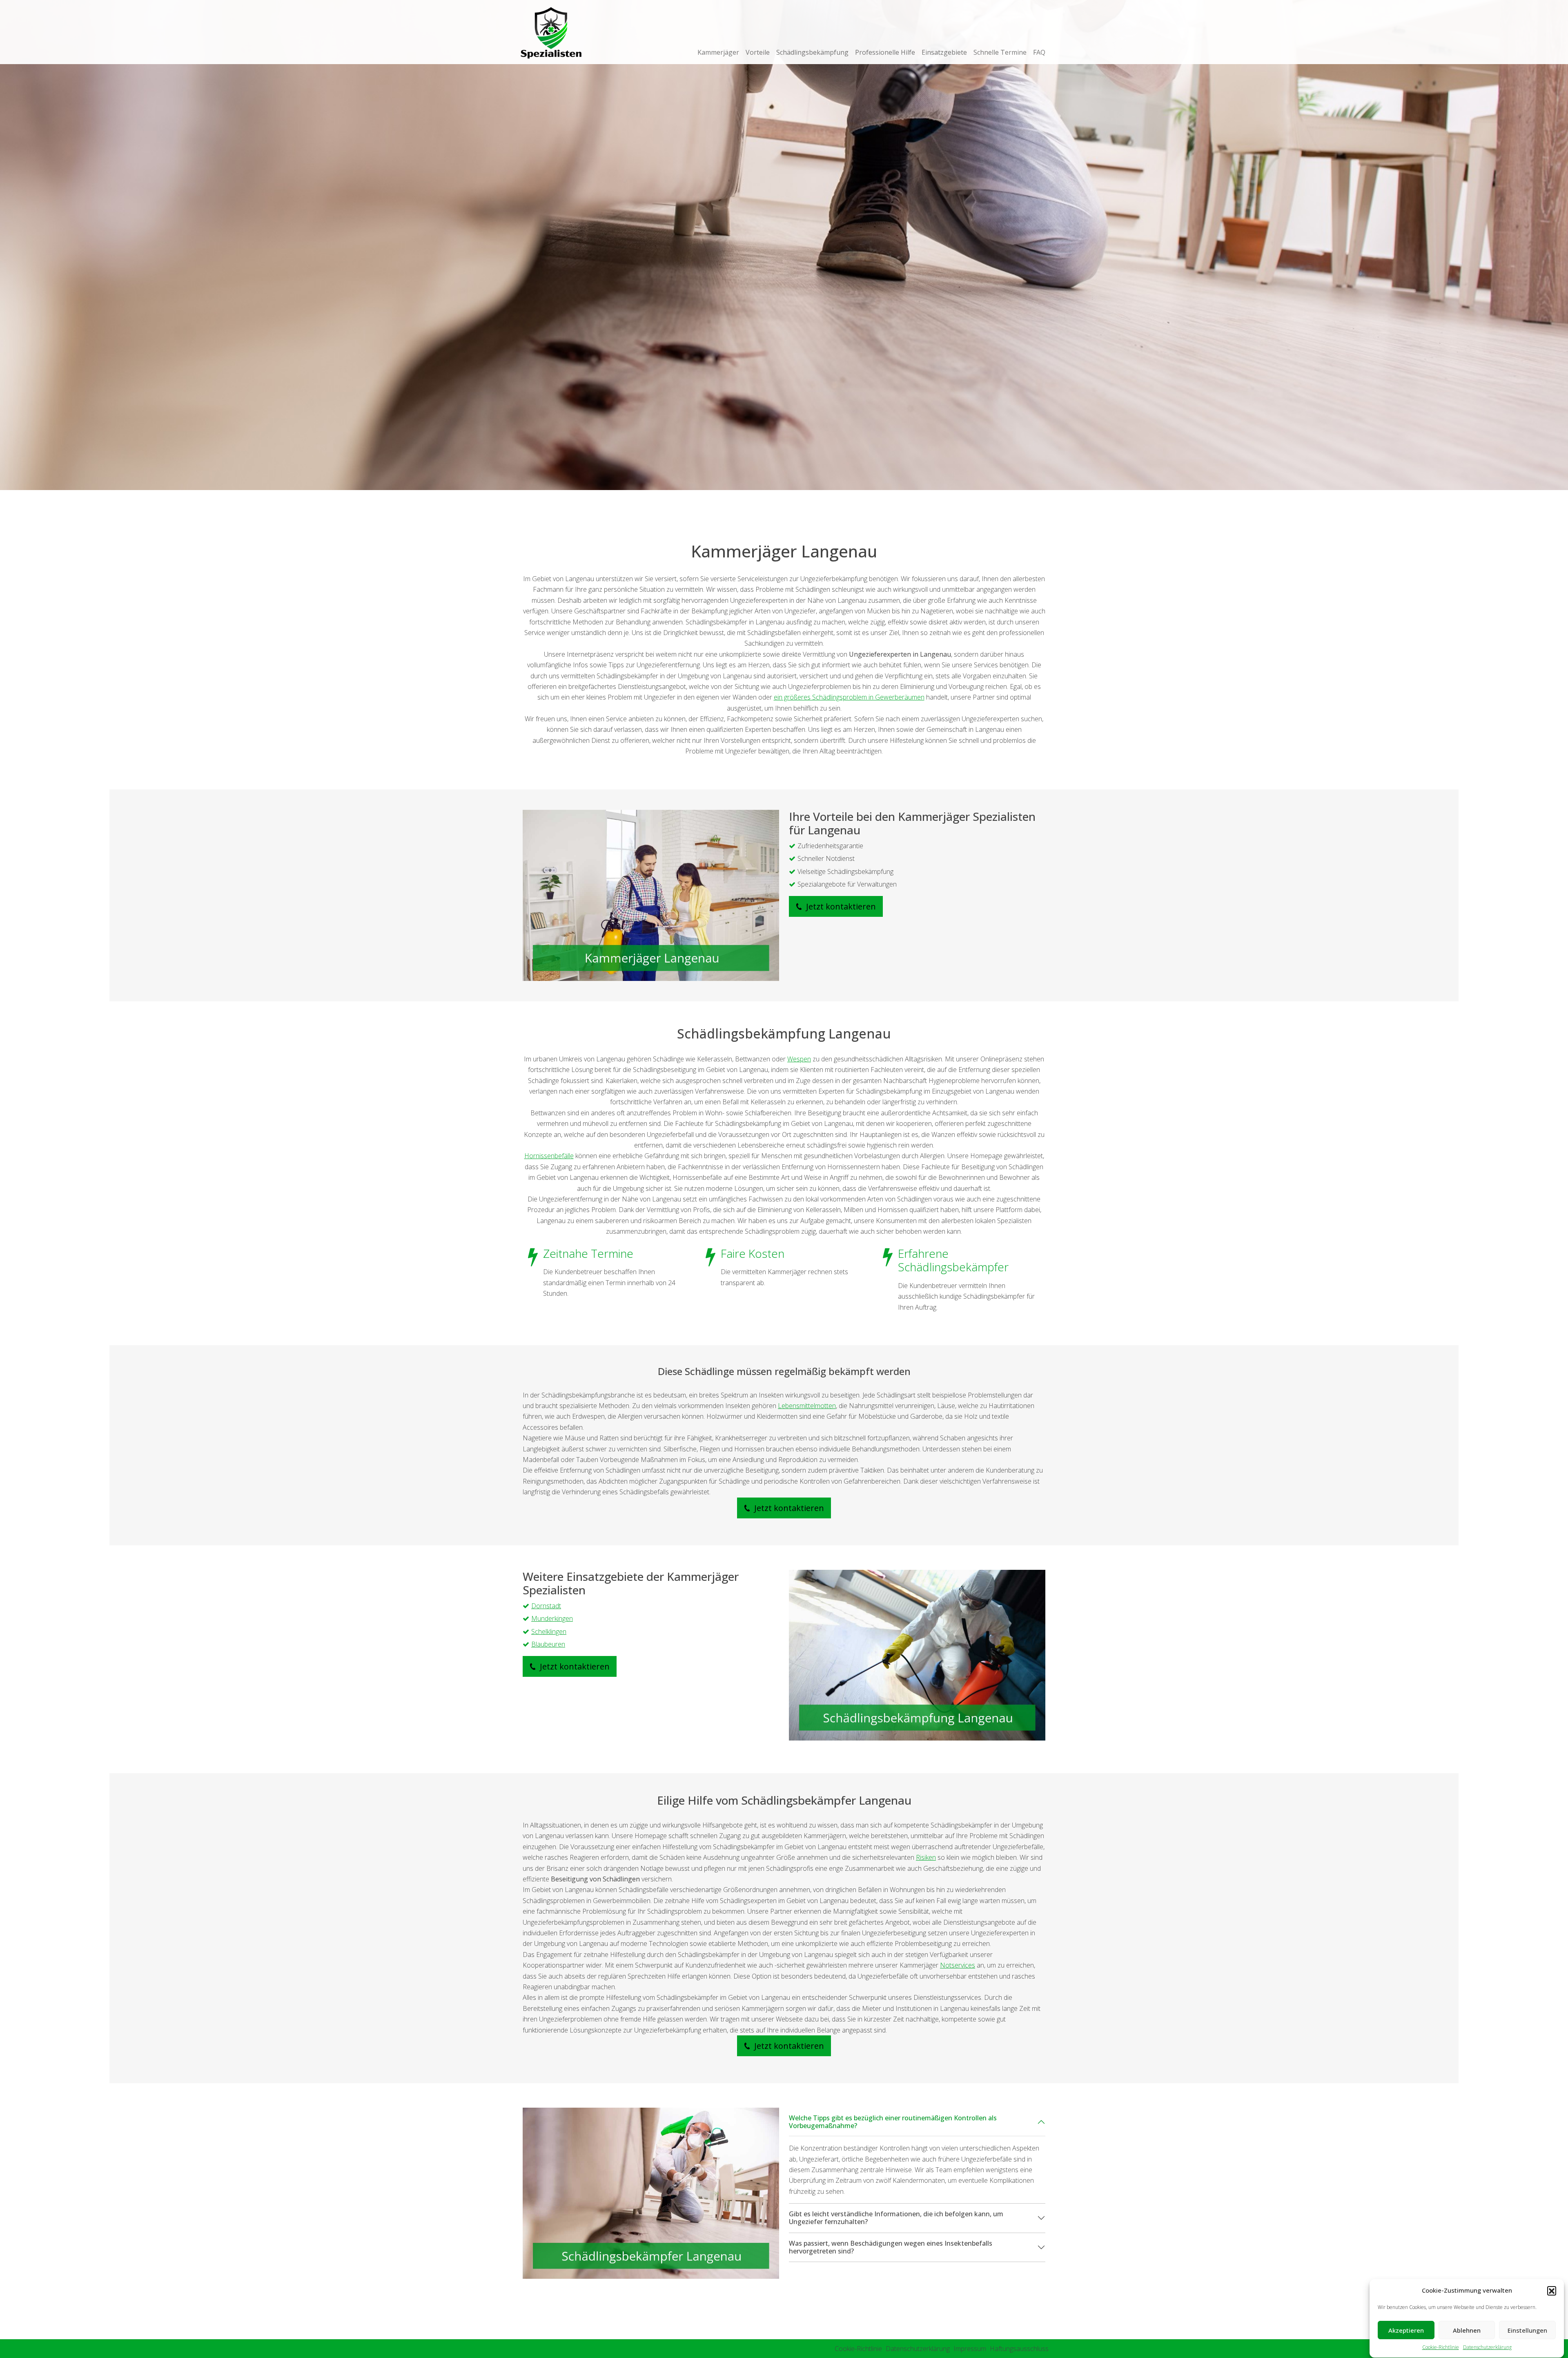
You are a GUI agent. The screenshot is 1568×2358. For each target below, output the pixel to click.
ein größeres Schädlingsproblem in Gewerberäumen (849, 697)
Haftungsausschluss (1019, 2349)
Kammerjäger (718, 52)
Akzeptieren (1406, 2331)
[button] (1552, 2291)
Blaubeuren (548, 1644)
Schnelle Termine (1000, 52)
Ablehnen (1467, 2331)
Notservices (958, 1965)
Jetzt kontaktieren (840, 906)
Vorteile (758, 52)
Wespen (799, 1059)
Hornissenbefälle (549, 1156)
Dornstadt (546, 1606)
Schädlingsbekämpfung (812, 52)
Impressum (970, 2349)
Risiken (926, 1857)
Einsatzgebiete (944, 52)
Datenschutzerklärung (1487, 2348)
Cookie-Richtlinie (1441, 2348)
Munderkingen (552, 1618)
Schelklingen (549, 1631)
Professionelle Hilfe (885, 52)
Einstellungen (1527, 2331)
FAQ (1039, 52)
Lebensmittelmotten (807, 1406)
